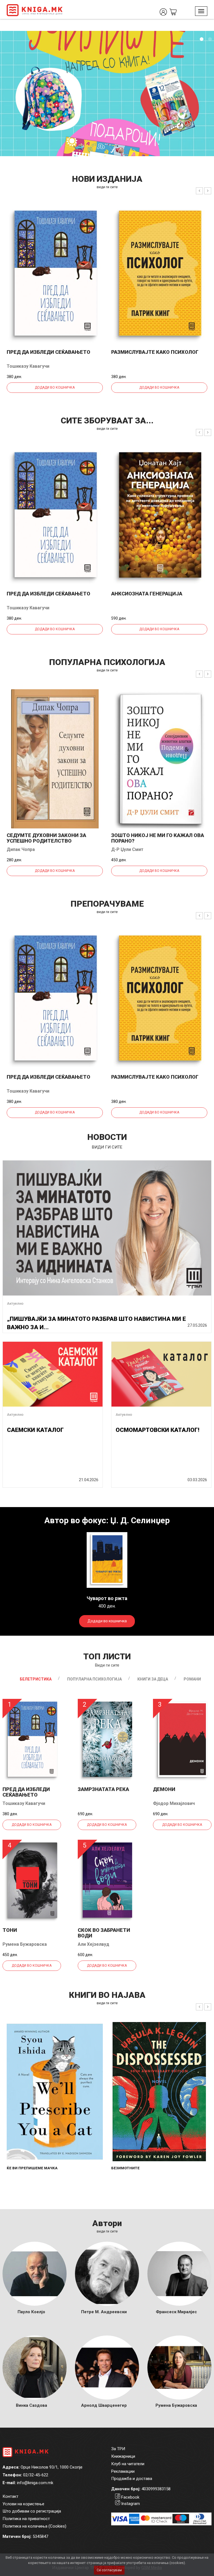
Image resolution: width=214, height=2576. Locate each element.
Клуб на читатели (128, 2464)
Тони (10, 1930)
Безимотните (125, 2168)
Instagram (131, 2504)
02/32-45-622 (36, 2475)
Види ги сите (107, 1665)
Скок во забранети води (104, 1933)
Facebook (130, 2497)
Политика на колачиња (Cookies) (34, 2526)
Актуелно (15, 1303)
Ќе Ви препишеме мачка (32, 2168)
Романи (192, 1679)
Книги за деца (153, 1679)
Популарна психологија (94, 1679)
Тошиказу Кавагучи (28, 366)
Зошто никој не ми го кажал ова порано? (158, 838)
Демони (164, 1789)
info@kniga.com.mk (35, 2483)
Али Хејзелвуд (93, 1944)
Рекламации (123, 2471)
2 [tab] (210, 39)
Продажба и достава (132, 2479)
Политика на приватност (26, 2519)
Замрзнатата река (103, 1789)
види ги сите (107, 187)
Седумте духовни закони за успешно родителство (46, 838)
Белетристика (36, 1679)
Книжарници (123, 2456)
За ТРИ (118, 2449)
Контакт (10, 2496)
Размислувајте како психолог (155, 352)
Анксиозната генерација (147, 594)
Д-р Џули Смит (127, 849)
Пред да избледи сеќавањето (48, 352)
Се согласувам (109, 2570)
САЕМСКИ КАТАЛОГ (35, 1430)
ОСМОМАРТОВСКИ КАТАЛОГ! (157, 1430)
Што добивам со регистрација (32, 2511)
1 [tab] (201, 39)
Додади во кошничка (55, 387)
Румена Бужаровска (25, 1944)
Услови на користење (23, 2504)
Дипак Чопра (21, 849)
